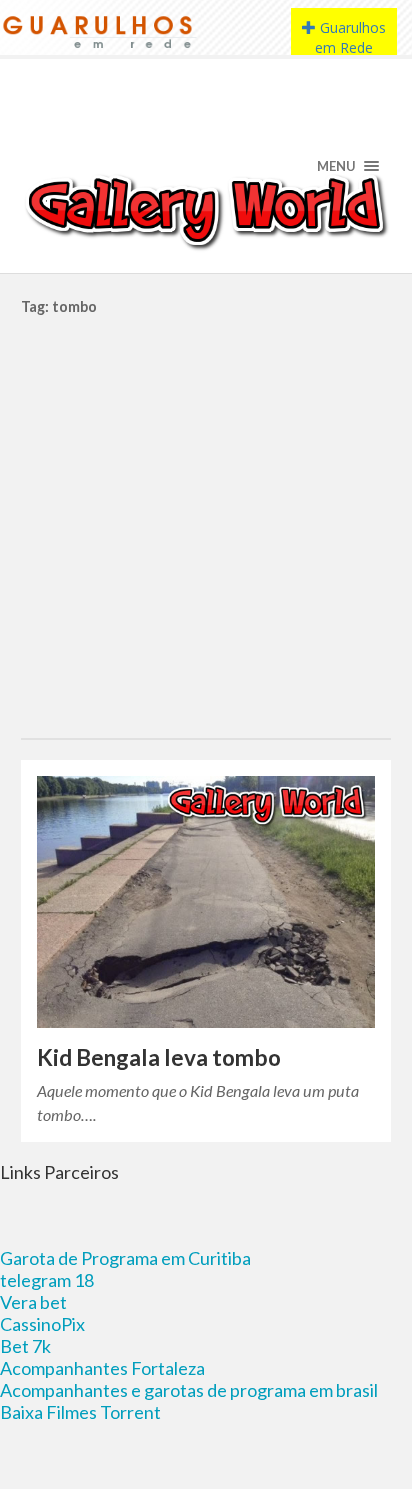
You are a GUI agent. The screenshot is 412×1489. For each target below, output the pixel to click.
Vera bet (33, 1302)
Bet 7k (25, 1346)
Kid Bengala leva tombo (159, 1057)
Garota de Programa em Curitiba (125, 1258)
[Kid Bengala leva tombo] (206, 902)
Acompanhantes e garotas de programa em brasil (189, 1390)
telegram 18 (47, 1280)
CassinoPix (42, 1324)
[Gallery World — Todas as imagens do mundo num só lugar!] (206, 210)
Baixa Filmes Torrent (80, 1412)
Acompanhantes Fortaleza (102, 1368)
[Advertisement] (206, 522)
